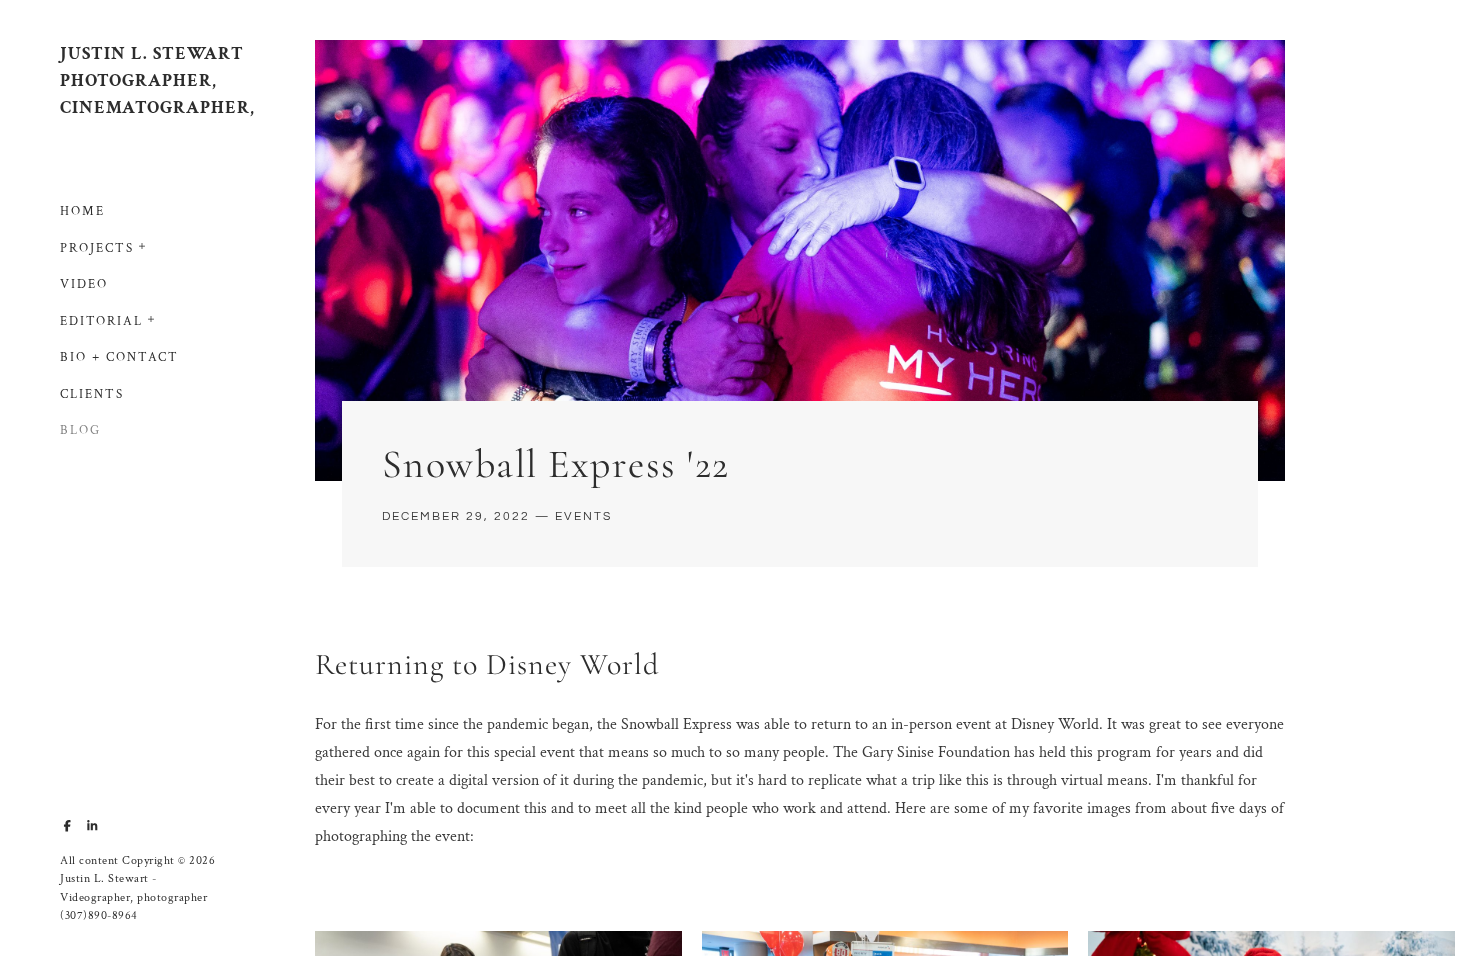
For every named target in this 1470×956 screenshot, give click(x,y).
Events (583, 516)
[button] (143, 244)
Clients (92, 394)
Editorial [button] (101, 321)
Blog (80, 430)
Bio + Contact (119, 357)
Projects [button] (97, 248)
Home (82, 211)
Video (84, 284)
